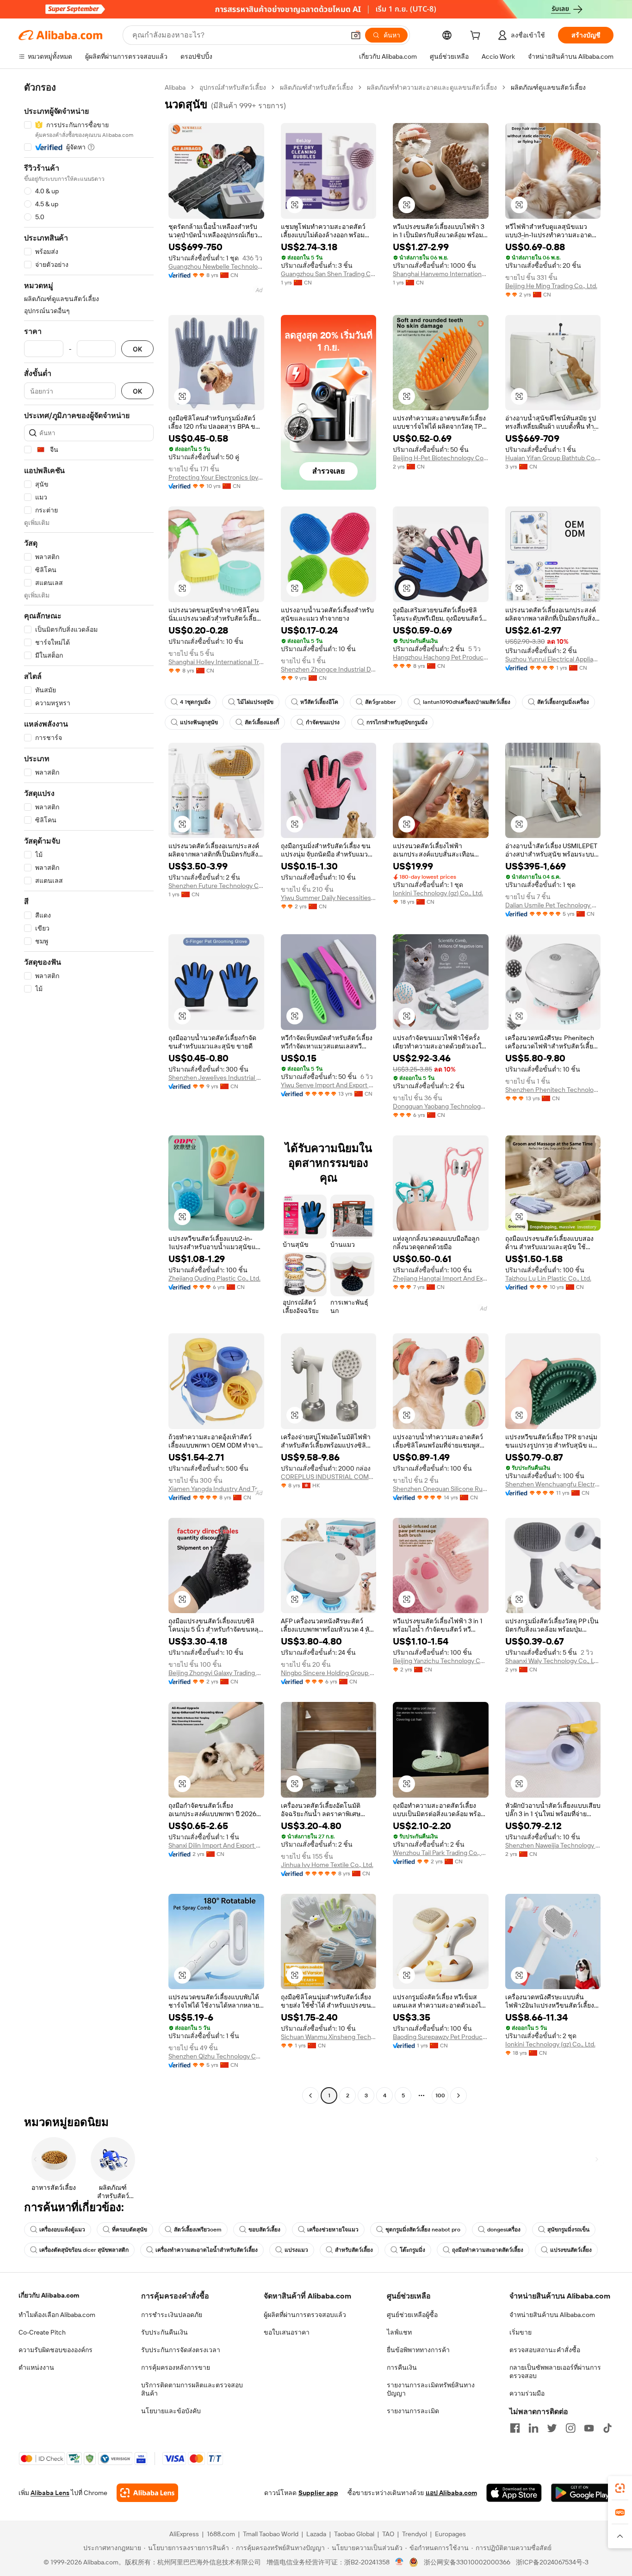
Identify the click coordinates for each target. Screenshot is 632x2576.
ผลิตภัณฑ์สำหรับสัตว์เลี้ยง (316, 87)
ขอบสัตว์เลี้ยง (264, 2230)
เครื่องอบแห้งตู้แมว (62, 2230)
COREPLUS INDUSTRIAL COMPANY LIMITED (329, 1477)
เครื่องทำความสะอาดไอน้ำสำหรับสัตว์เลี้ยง (207, 2250)
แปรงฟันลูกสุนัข (199, 722)
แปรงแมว (296, 2250)
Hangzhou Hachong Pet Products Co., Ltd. (441, 657)
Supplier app (318, 2493)
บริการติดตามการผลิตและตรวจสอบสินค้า (192, 2389)
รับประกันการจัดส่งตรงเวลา (181, 2350)
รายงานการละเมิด (413, 2411)
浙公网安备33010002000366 (467, 2562)
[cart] (477, 37)
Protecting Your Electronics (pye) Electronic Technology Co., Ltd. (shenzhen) (216, 477)
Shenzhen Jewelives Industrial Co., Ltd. (216, 1078)
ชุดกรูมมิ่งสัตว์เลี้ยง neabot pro (423, 2230)
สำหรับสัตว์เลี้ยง (354, 2250)
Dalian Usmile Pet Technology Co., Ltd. (553, 905)
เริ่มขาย (520, 2332)
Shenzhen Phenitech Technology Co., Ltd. (553, 1090)
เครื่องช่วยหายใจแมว (333, 2230)
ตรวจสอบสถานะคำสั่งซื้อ (545, 2350)
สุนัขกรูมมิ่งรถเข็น (568, 2230)
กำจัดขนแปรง (323, 722)
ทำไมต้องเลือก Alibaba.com (57, 2315)
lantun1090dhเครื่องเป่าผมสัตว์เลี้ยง (467, 702)
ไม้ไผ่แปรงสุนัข (255, 702)
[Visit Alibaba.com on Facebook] (515, 2428)
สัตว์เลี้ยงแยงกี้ (262, 722)
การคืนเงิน (402, 2367)
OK (137, 349)
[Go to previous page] (310, 2095)
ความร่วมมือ (527, 2393)
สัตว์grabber (381, 702)
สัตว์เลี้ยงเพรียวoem (198, 2230)
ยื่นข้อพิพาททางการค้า (418, 2350)
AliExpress (184, 2534)
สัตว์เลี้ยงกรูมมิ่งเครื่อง (563, 702)
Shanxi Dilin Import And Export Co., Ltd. (216, 1845)
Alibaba (175, 87)
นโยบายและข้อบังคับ (171, 2411)
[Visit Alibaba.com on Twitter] (552, 2428)
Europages (450, 2534)
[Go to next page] (459, 2095)
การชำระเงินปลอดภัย (172, 2315)
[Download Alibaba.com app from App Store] (514, 2493)
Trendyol (415, 2534)
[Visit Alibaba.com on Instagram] (570, 2428)
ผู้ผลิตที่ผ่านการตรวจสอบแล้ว (305, 2315)
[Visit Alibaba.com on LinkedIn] (533, 2428)
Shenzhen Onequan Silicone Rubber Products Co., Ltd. (441, 1489)
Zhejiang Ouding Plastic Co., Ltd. (214, 1278)
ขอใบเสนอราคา (287, 2332)
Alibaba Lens (50, 2493)
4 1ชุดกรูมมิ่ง (195, 702)
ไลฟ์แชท (399, 2332)
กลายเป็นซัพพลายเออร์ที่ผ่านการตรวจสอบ (555, 2372)
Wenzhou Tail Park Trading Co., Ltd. (441, 1853)
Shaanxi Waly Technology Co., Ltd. (553, 1661)
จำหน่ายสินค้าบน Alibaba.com (552, 2315)
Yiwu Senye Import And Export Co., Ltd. (329, 1085)
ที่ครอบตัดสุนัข (130, 2230)
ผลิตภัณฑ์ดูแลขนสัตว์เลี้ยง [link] (548, 87)
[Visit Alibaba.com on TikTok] (607, 2428)
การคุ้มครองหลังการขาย (176, 2367)
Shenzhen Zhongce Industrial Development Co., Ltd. (329, 669)
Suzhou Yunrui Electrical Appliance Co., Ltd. (553, 659)
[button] (356, 35)
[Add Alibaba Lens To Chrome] (147, 2493)
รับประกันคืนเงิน (164, 2332)
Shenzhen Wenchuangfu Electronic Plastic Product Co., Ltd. (553, 1484)
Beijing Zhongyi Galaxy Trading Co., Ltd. (216, 1673)
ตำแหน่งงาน (36, 2367)
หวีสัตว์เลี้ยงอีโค (319, 702)
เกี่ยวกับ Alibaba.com (49, 2295)
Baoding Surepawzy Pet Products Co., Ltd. (441, 2037)
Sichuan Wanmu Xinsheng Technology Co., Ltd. (329, 2037)
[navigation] (89, 1093)
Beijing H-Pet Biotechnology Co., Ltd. (441, 458)
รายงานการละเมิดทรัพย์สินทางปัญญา (431, 2389)
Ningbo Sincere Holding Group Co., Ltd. (329, 1673)
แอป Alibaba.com (451, 2493)
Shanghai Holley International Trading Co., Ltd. (216, 662)
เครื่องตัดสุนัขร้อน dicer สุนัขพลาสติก (84, 2250)
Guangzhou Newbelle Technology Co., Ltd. (216, 266)
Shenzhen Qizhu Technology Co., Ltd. (216, 2056)
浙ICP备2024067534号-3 (552, 2562)
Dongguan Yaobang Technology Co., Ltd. (441, 1106)
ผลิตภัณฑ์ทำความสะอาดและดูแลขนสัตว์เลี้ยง (432, 87)
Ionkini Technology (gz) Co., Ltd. (438, 893)
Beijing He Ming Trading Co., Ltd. (551, 286)
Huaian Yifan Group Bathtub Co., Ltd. (553, 458)
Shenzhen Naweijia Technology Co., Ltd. (553, 1845)
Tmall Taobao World (271, 2534)
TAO (388, 2534)
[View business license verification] (400, 2562)
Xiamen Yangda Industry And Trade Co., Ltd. (216, 1489)
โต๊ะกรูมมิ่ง (412, 2250)
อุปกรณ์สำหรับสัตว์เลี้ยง (233, 87)
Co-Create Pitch (42, 2332)
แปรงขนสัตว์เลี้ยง (571, 2250)
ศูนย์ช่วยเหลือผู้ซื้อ (412, 2315)
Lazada (316, 2534)
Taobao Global (354, 2534)
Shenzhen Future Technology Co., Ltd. (216, 886)
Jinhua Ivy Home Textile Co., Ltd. (327, 1865)
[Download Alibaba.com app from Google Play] (582, 2493)
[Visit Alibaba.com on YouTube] (589, 2428)
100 (440, 2095)
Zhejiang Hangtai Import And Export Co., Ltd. (441, 1278)
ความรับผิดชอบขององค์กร (56, 2350)
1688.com (221, 2534)
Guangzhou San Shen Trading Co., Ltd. (329, 274)
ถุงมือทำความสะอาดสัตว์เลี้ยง (488, 2250)
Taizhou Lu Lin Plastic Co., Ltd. (548, 1278)
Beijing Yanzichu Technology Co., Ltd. (441, 1661)
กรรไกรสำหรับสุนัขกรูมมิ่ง (397, 722)
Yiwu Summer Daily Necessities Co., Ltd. (329, 898)
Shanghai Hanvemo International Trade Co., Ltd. (441, 274)
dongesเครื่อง (504, 2230)
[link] (620, 2488)
